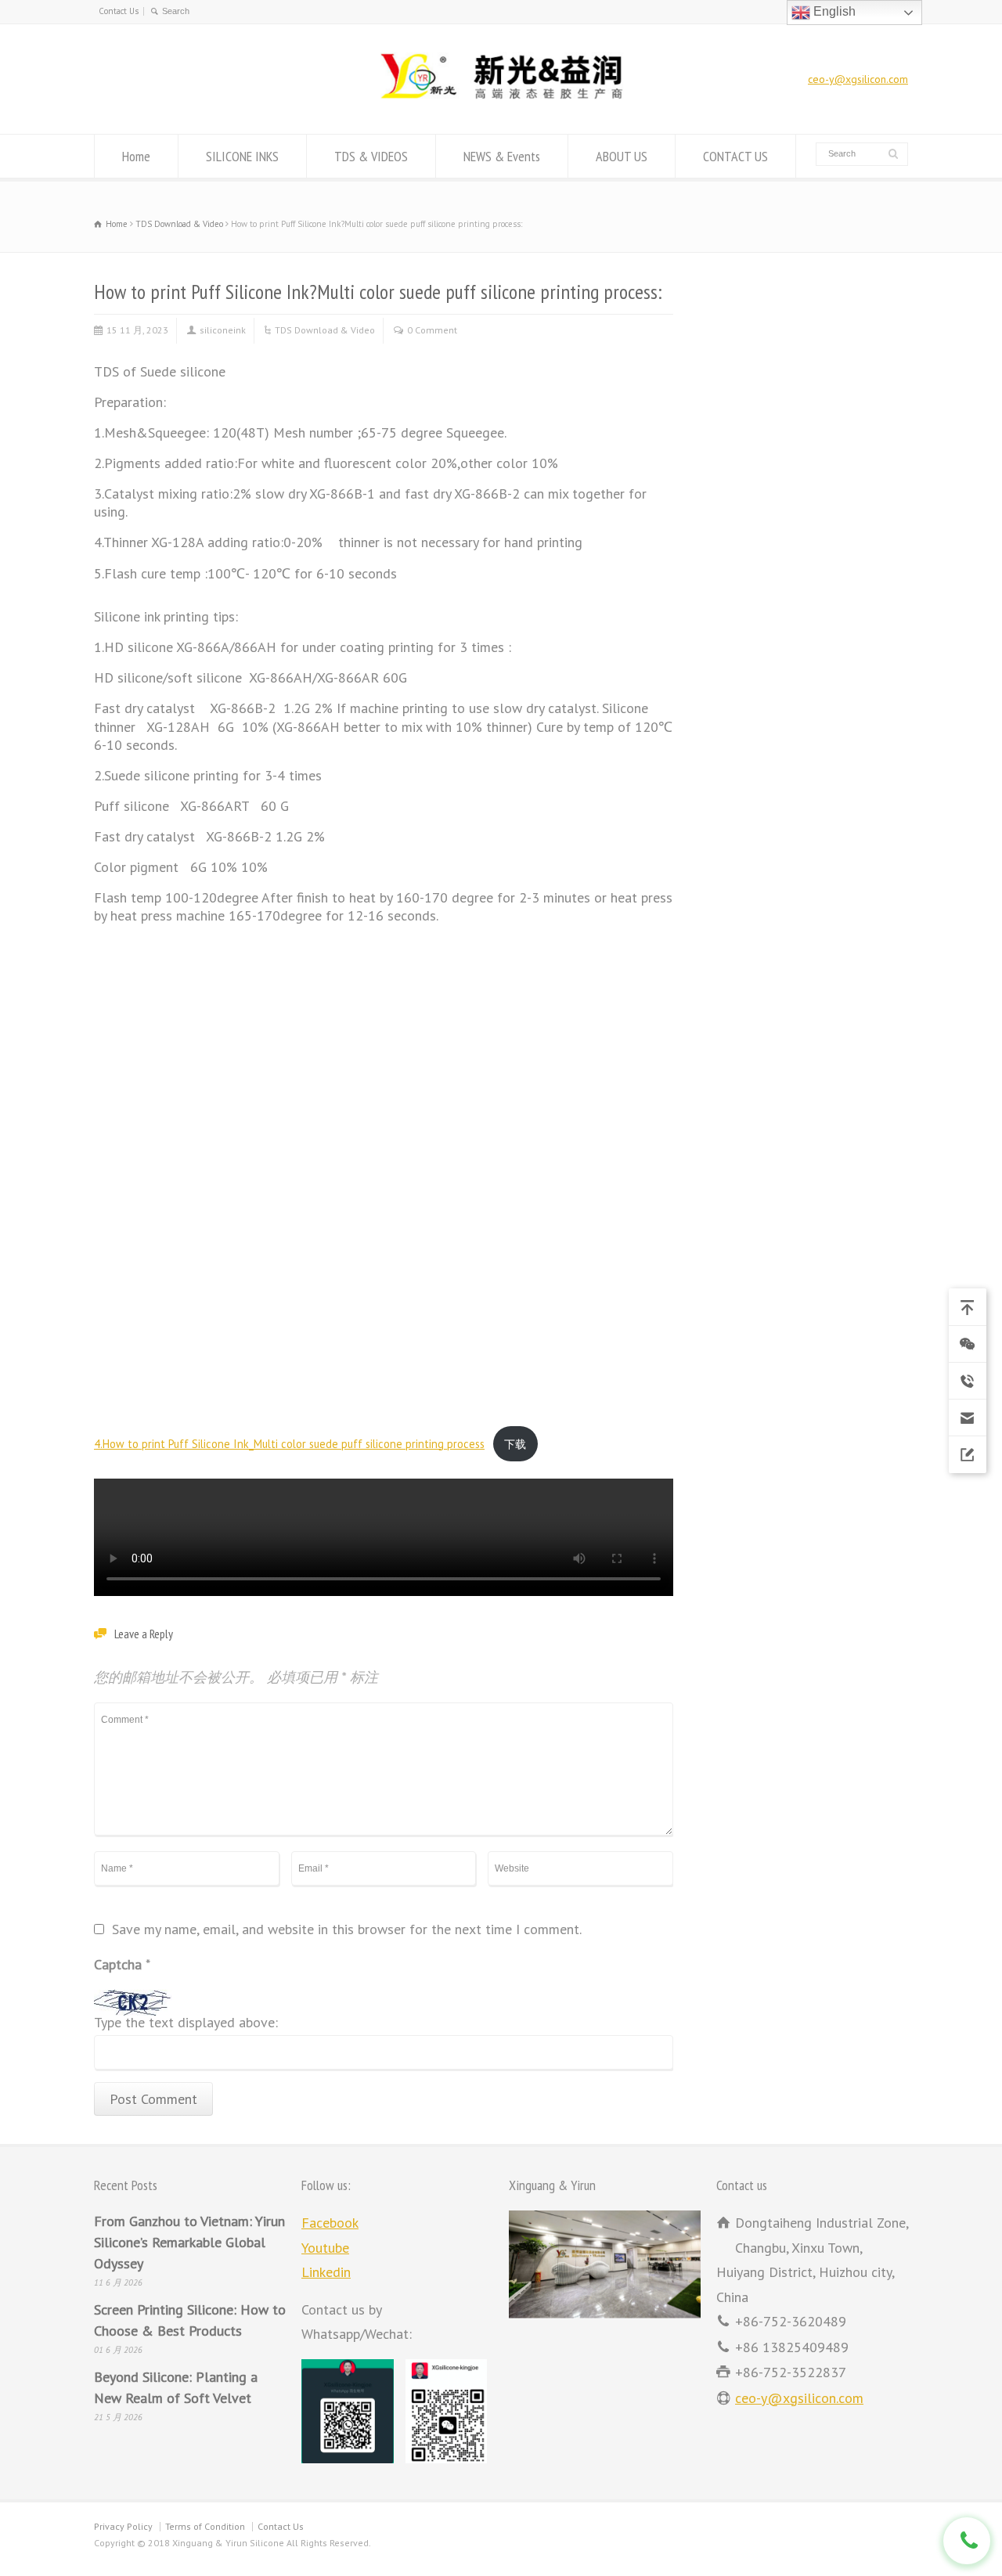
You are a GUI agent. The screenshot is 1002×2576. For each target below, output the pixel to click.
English (833, 11)
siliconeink (223, 330)
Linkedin (326, 2272)
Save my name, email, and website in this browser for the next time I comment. (347, 1930)
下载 (515, 1444)
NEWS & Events (502, 156)
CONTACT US (735, 156)
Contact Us (119, 11)
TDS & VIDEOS (371, 156)
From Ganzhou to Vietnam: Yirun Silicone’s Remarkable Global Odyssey (189, 2242)
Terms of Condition (205, 2526)
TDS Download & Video (325, 330)
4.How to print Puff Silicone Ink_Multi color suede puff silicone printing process (289, 1444)
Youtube (325, 2248)
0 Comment (432, 330)
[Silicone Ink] (501, 101)
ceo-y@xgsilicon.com (858, 79)
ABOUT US (622, 156)
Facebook (330, 2223)
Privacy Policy (123, 2526)
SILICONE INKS (242, 156)
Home (136, 156)
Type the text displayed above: (186, 2023)
